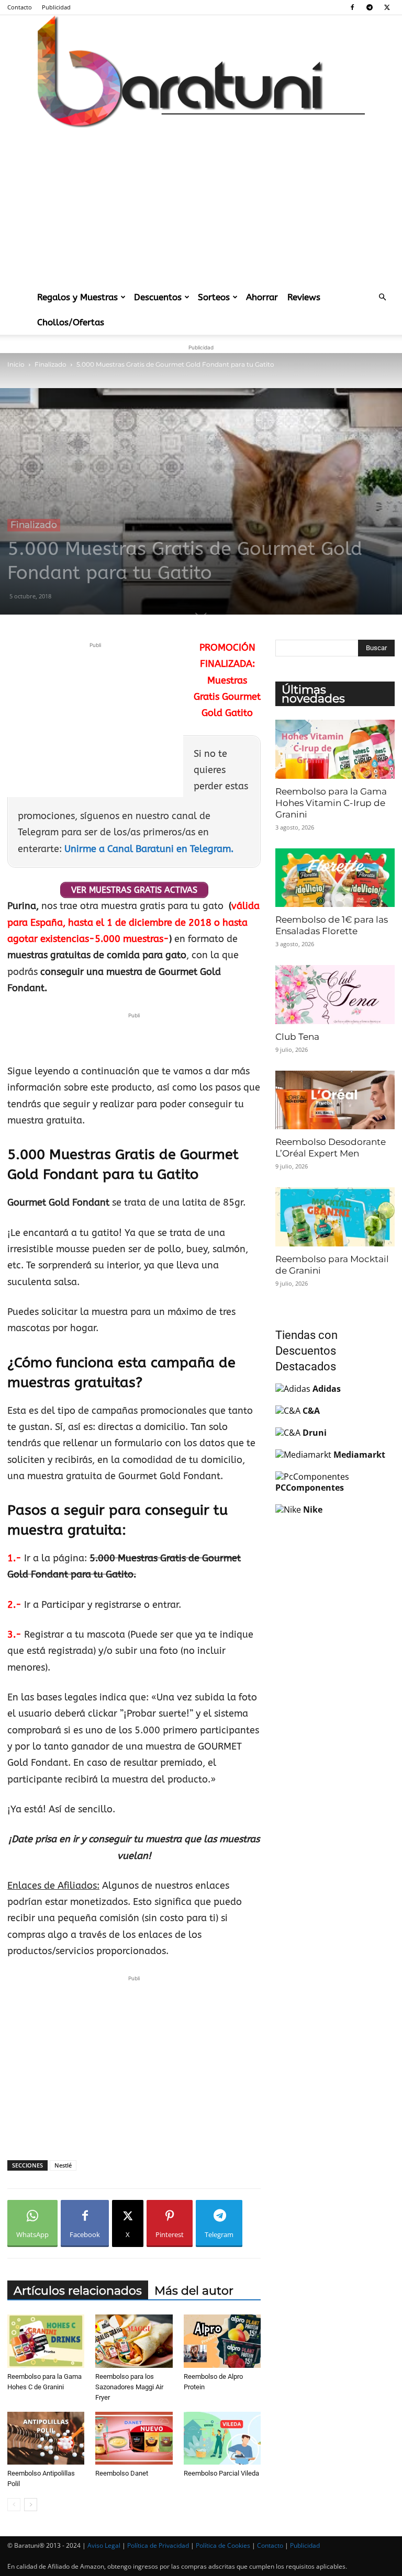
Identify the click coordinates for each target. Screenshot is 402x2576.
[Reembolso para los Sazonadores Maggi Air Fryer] (134, 2341)
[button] (382, 297)
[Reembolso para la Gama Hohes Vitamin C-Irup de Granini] (335, 749)
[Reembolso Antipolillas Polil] (46, 2438)
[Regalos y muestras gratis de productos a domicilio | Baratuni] (201, 71)
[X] (387, 7)
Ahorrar (262, 297)
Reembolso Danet (122, 2473)
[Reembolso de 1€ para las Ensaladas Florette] (335, 878)
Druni (315, 1433)
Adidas (327, 1389)
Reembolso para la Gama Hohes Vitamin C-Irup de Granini (331, 803)
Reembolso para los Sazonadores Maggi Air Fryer (129, 2387)
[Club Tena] (335, 995)
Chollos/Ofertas (71, 322)
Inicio (16, 364)
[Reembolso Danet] (134, 2438)
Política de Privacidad (158, 2545)
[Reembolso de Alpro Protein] (222, 2341)
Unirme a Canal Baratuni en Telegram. (149, 849)
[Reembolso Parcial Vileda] (222, 2438)
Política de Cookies (223, 2545)
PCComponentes (310, 1488)
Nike (313, 1510)
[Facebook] (352, 7)
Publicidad (56, 7)
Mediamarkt (359, 1455)
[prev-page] (14, 2505)
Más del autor (194, 2291)
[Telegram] (370, 7)
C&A (311, 1411)
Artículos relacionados (78, 2291)
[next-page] (31, 2505)
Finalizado (51, 364)
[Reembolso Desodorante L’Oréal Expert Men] (335, 1100)
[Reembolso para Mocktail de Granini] (335, 1217)
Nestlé (63, 2165)
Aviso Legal (104, 2545)
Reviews (304, 297)
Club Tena (297, 1037)
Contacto (20, 7)
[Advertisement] (201, 206)
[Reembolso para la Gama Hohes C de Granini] (46, 2341)
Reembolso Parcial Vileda (221, 2473)
